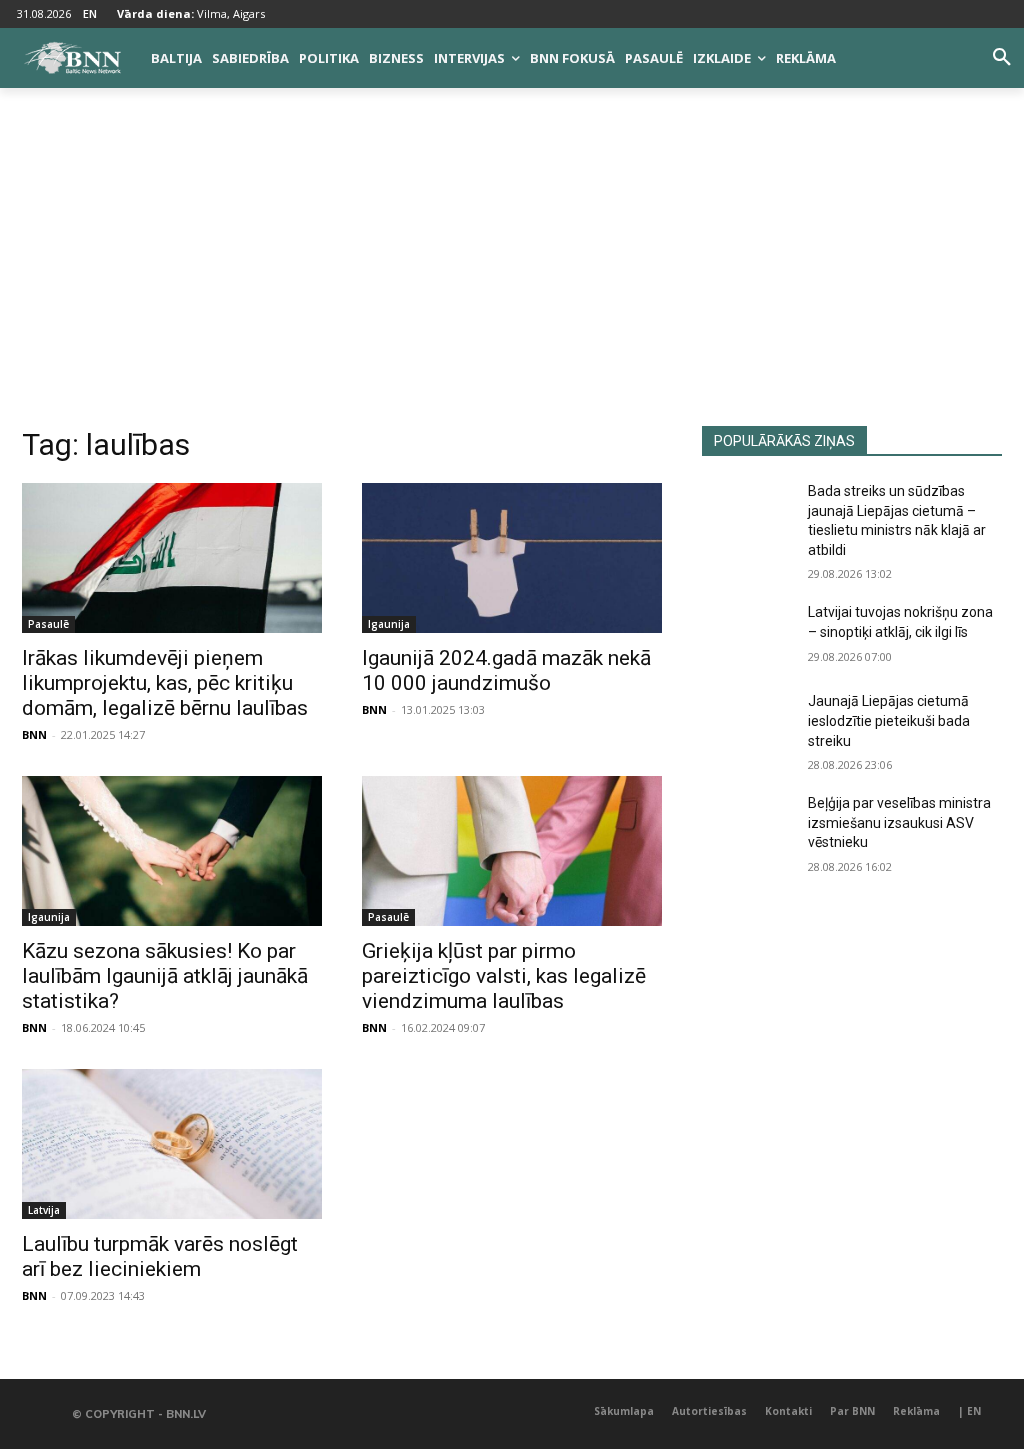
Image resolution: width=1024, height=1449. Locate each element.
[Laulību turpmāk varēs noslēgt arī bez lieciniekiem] (172, 1144)
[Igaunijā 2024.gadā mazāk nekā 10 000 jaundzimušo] (512, 558)
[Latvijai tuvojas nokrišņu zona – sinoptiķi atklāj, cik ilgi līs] (747, 634)
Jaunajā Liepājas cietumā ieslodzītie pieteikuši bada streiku (889, 720)
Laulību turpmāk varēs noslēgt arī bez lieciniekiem (160, 1256)
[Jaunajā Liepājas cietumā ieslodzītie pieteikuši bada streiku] (747, 723)
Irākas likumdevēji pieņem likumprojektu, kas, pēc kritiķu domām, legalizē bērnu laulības (165, 683)
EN (90, 13)
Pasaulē (48, 624)
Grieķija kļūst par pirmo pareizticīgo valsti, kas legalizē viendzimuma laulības (504, 976)
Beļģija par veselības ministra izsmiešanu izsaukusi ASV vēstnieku (899, 822)
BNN (34, 734)
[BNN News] (72, 58)
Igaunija (389, 624)
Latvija (44, 1210)
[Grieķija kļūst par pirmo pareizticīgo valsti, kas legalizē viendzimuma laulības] (512, 851)
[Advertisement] (512, 276)
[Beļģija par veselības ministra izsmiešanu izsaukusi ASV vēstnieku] (747, 825)
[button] (1002, 58)
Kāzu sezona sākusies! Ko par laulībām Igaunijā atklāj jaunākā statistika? (165, 976)
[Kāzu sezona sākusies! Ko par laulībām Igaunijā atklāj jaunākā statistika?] (172, 851)
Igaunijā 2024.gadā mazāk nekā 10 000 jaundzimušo (506, 670)
